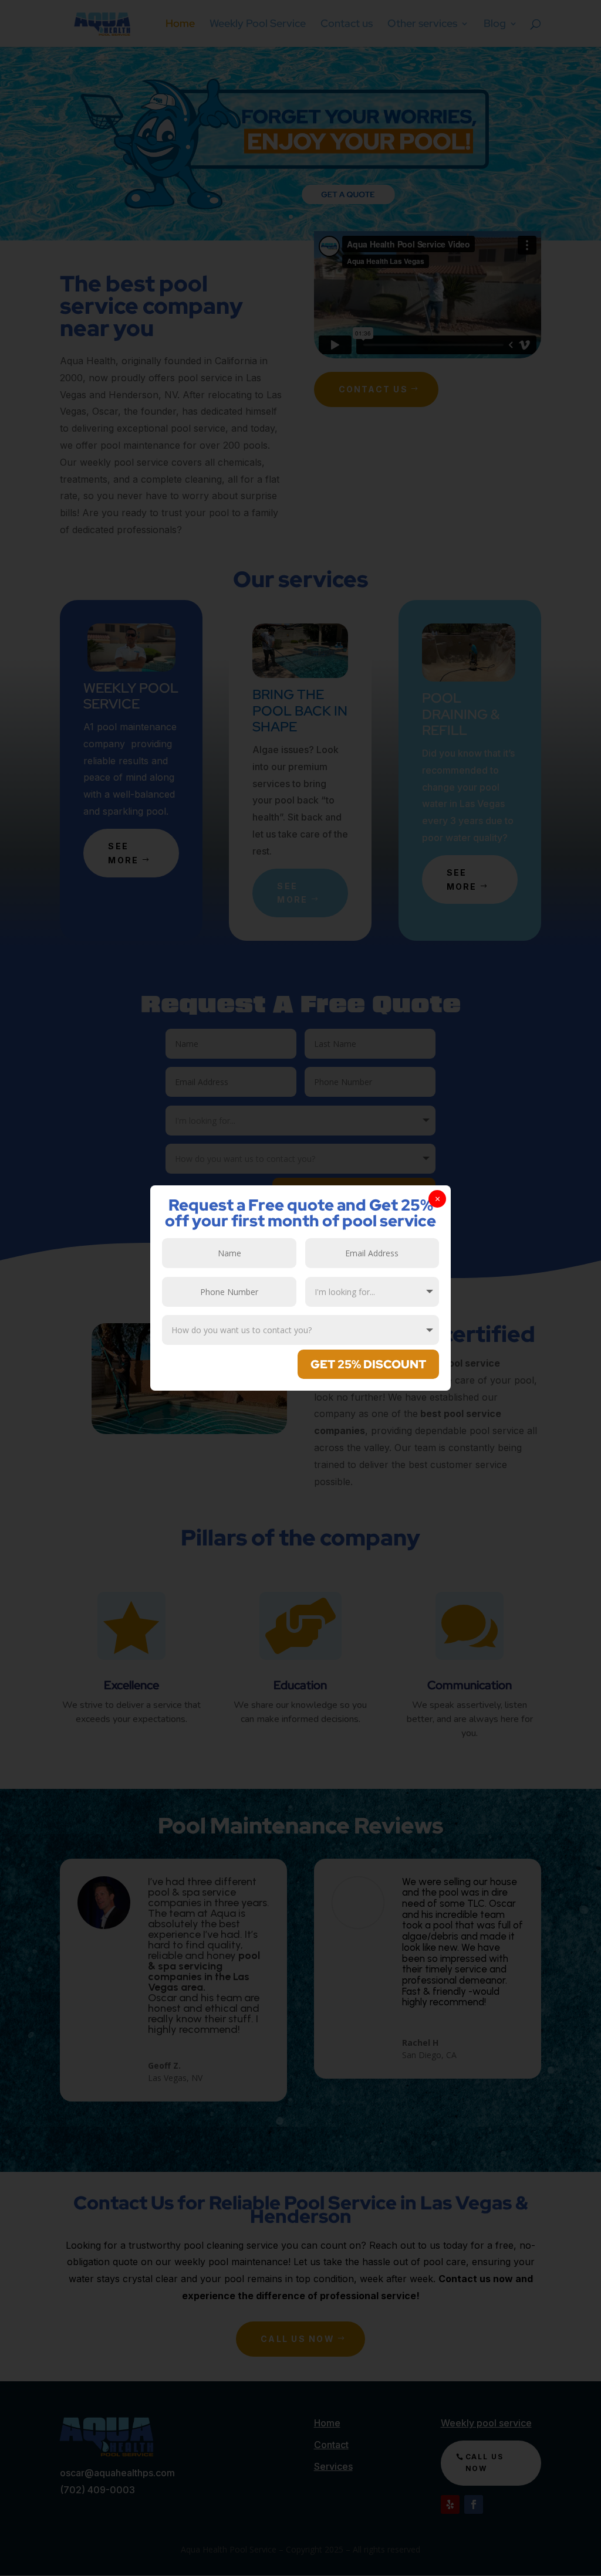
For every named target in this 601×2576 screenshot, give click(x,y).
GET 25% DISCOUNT (368, 1364)
